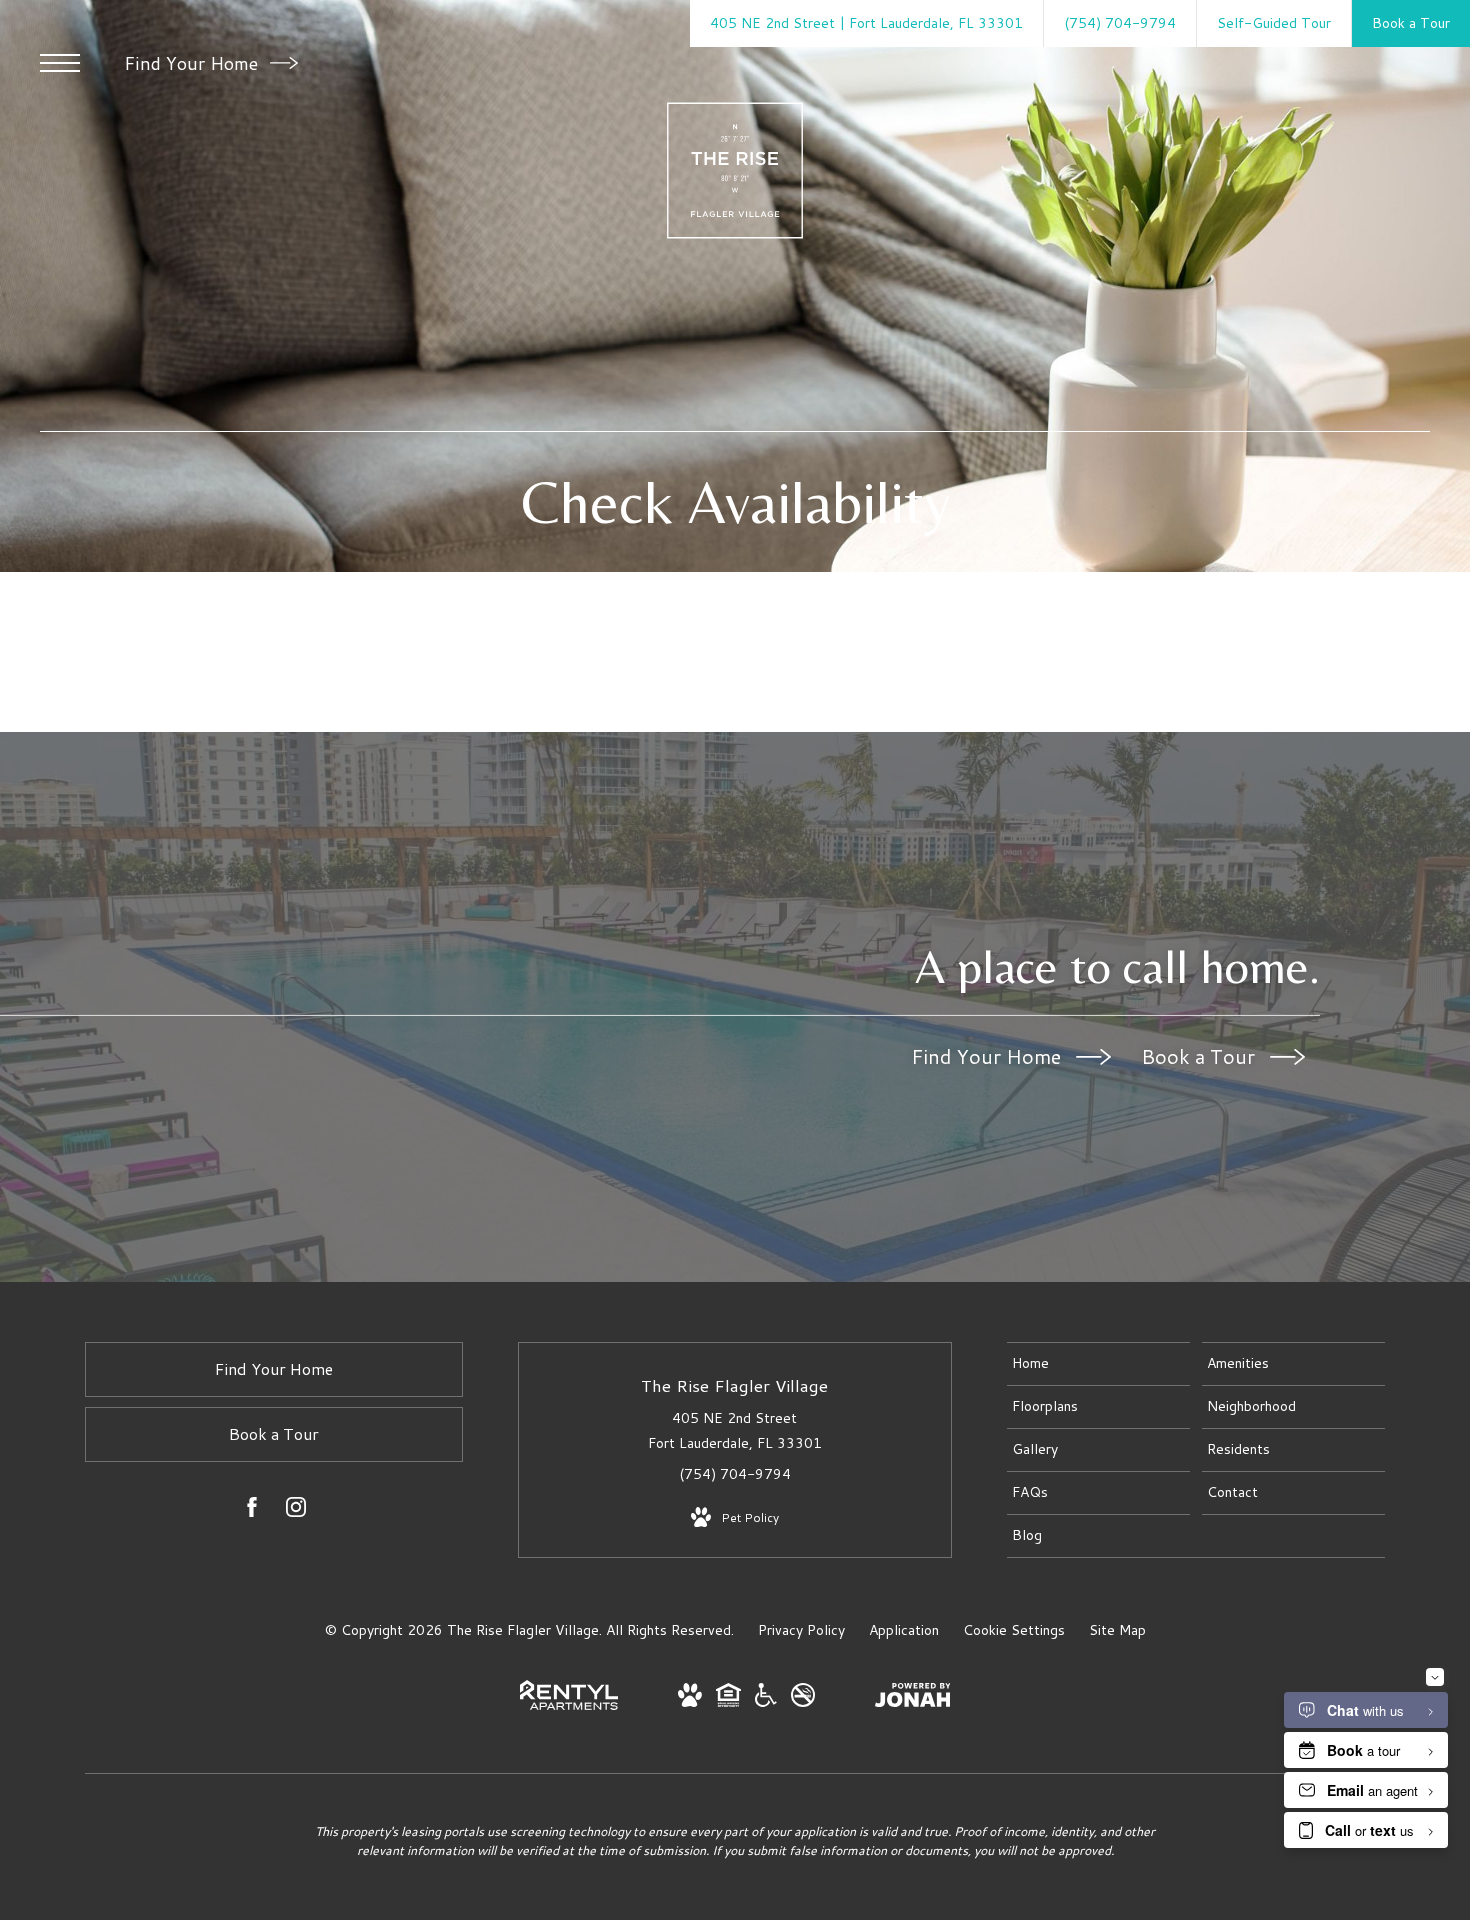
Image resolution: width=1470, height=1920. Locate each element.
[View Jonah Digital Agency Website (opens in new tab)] (913, 1699)
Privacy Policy (801, 1630)
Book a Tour (1200, 1056)
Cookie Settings (1014, 1630)
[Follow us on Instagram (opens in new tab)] (296, 1511)
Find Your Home (193, 63)
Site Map (1117, 1630)
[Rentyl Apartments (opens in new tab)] (569, 1705)
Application (904, 1630)
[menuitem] (1098, 1364)
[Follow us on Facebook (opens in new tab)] (252, 1511)
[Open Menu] (60, 63)
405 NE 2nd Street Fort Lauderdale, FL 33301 (735, 1430)
